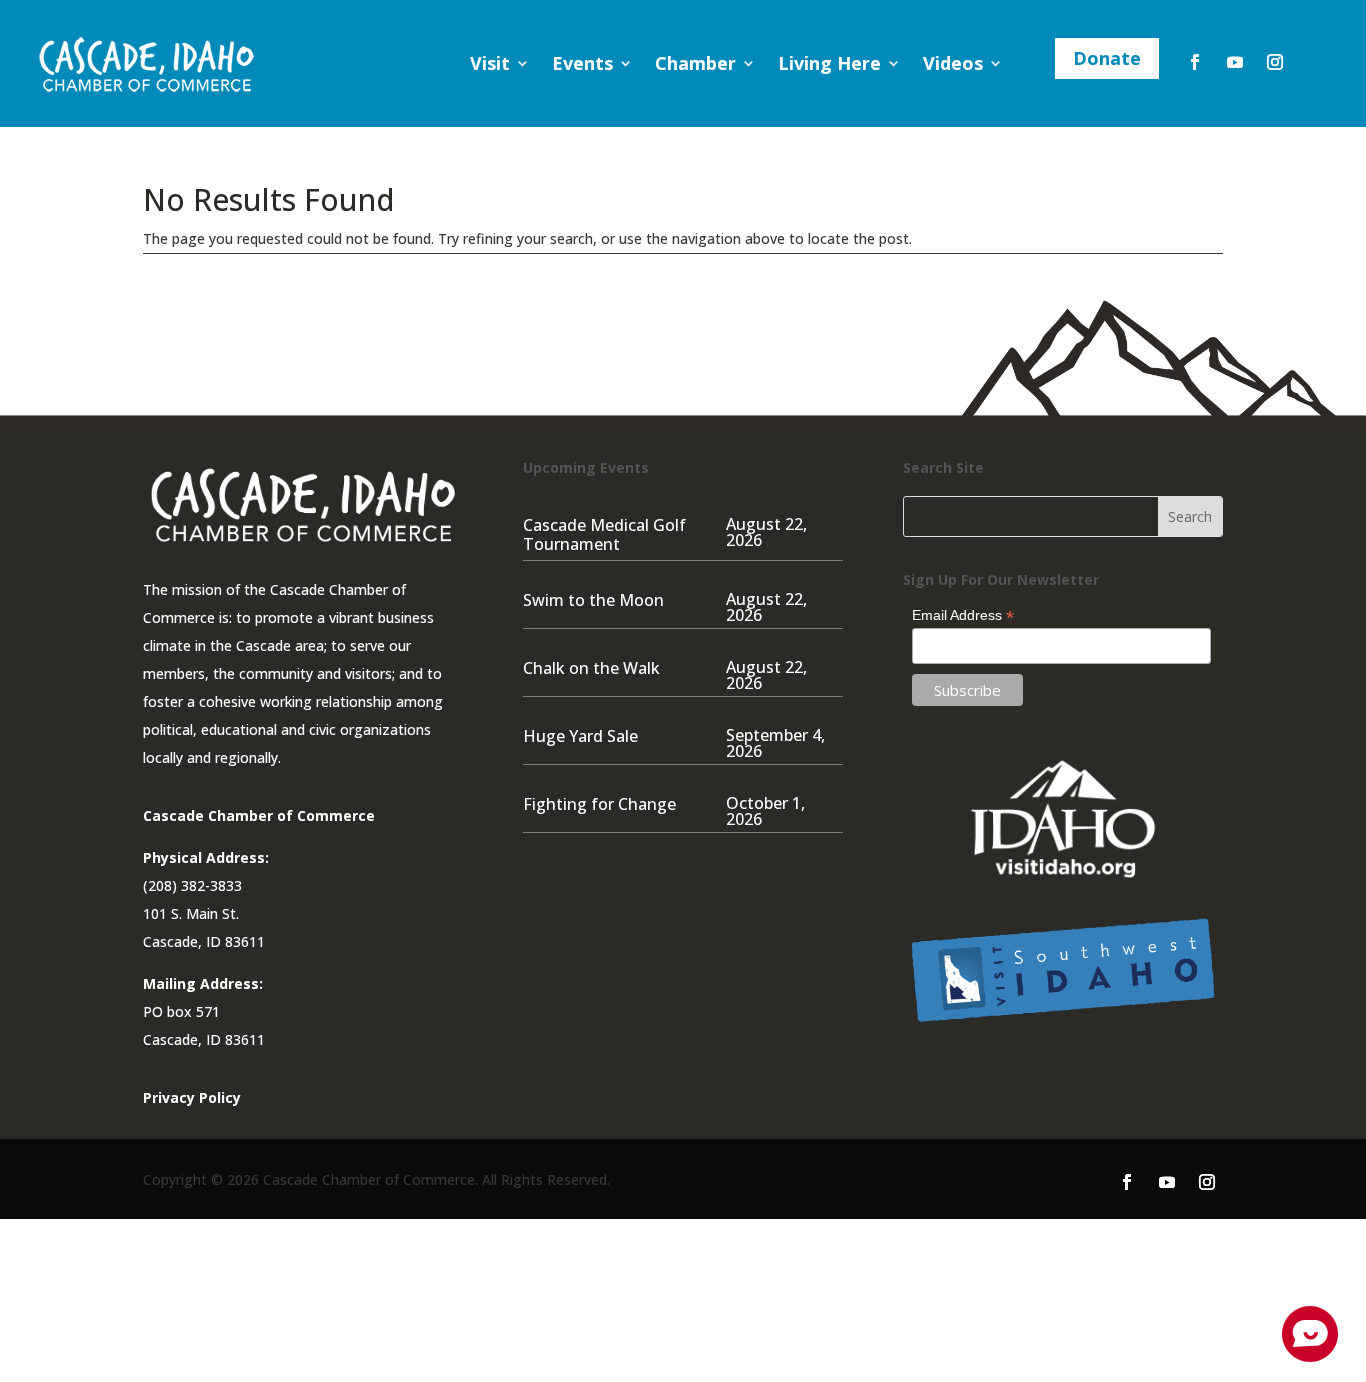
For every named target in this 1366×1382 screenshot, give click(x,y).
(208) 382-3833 (192, 885)
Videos (953, 63)
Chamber (695, 63)
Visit (490, 63)
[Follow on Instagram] (1275, 62)
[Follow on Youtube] (1235, 62)
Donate (1107, 58)
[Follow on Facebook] (1195, 62)
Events (582, 63)
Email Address (963, 615)
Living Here (829, 63)
